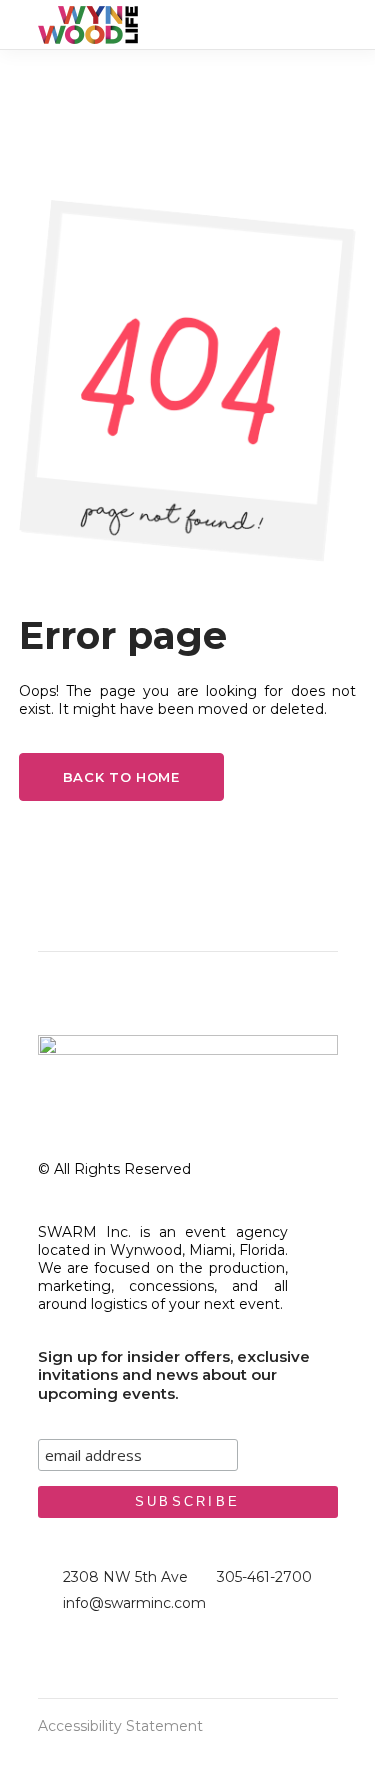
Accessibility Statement (120, 1726)
